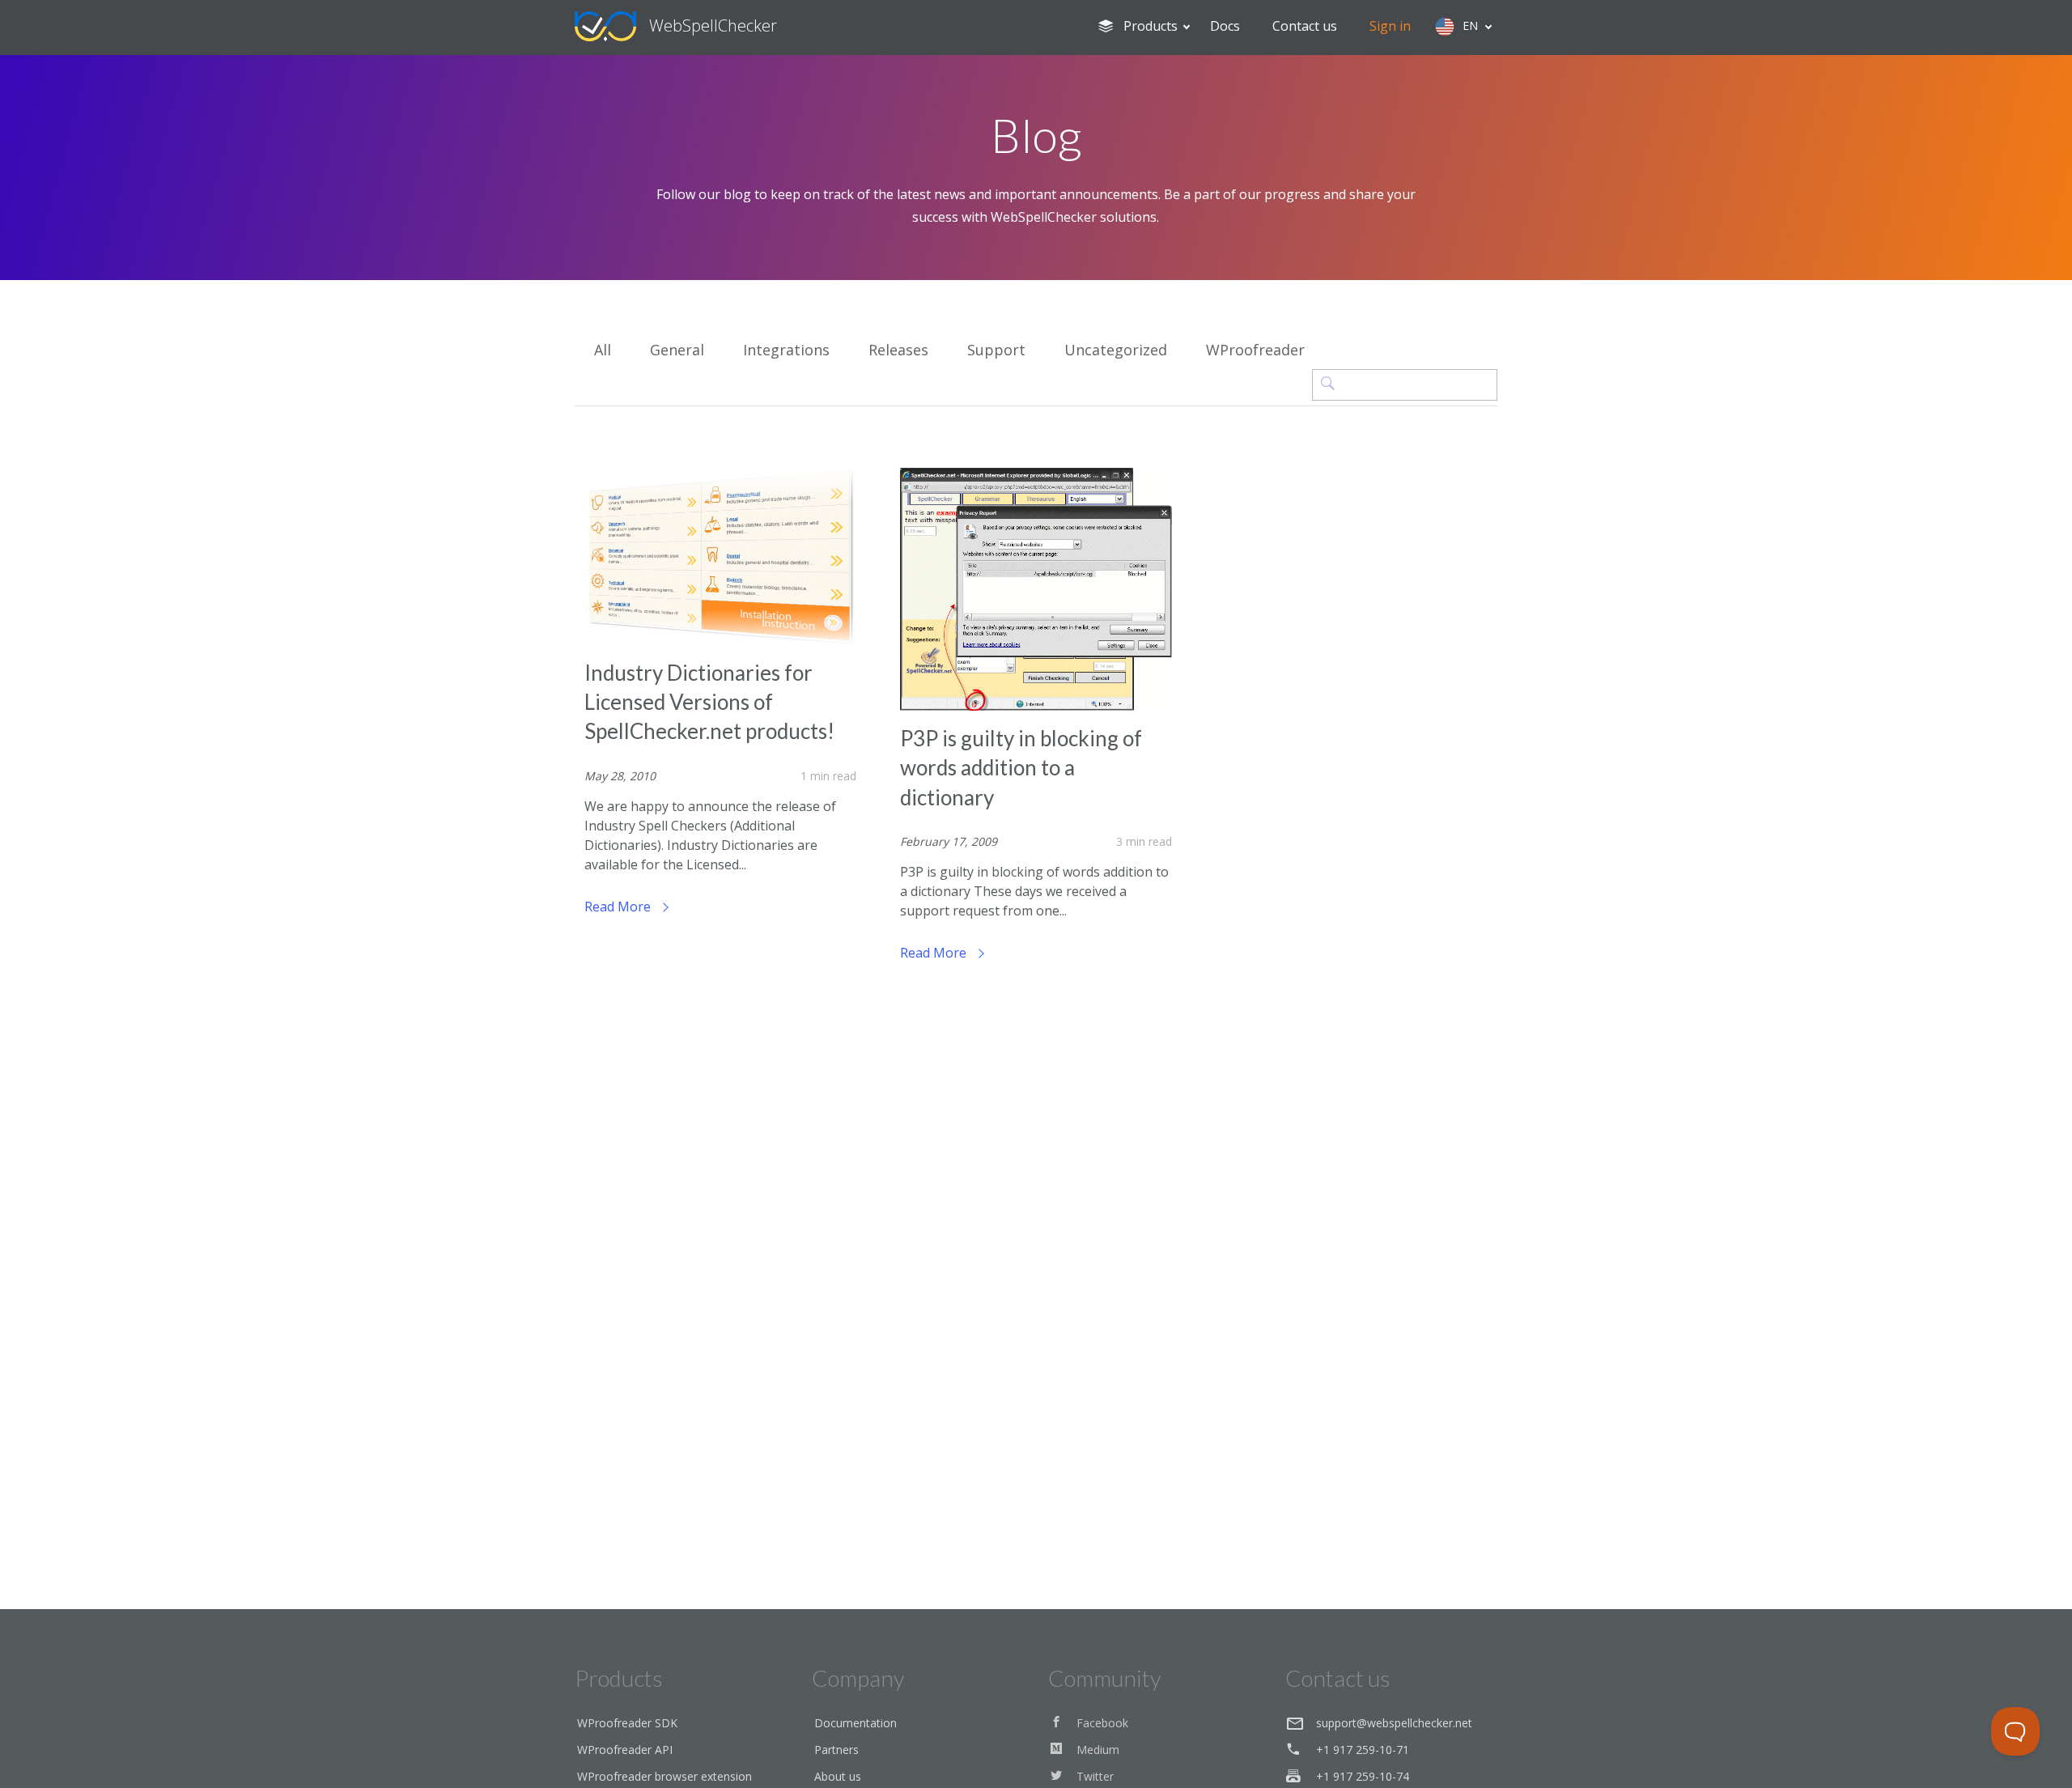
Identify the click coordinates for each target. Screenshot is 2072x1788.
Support (996, 350)
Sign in (1390, 26)
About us (838, 1776)
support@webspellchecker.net (1394, 1723)
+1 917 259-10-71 (1363, 1750)
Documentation (856, 1723)
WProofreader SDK (627, 1723)
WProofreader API (625, 1750)
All (603, 350)
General (677, 350)
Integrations (786, 350)
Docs (1225, 26)
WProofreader (1255, 350)
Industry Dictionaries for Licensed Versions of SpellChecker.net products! (709, 702)
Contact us (1305, 26)
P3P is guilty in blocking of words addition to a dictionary (1021, 768)
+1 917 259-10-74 (1363, 1776)
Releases (898, 350)
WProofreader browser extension (664, 1776)
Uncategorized (1116, 350)
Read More (619, 907)
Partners (836, 1750)
